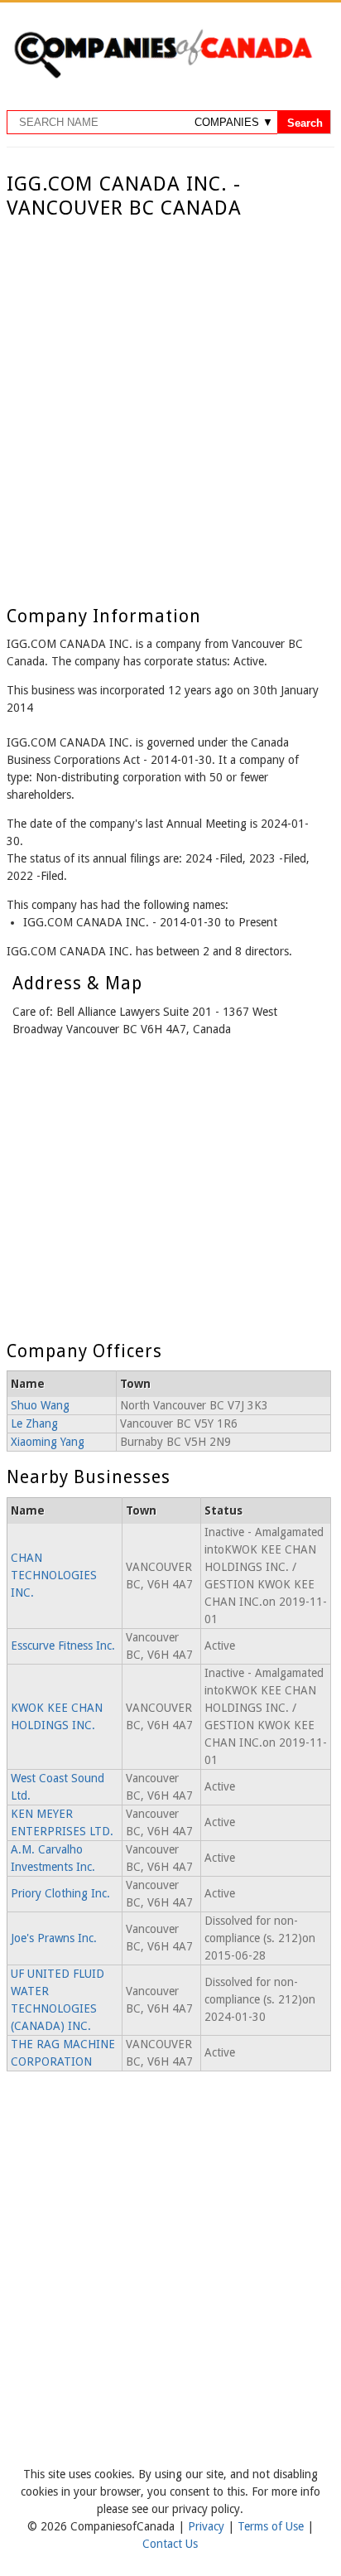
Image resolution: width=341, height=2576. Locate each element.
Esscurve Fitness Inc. (63, 1646)
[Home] (163, 75)
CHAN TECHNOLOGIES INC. (54, 1575)
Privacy (208, 2526)
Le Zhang (34, 1423)
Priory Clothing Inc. (60, 1893)
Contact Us (170, 2544)
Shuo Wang (40, 1405)
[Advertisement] (170, 399)
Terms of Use (272, 2526)
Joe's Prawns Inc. (54, 1938)
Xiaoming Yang (48, 1442)
